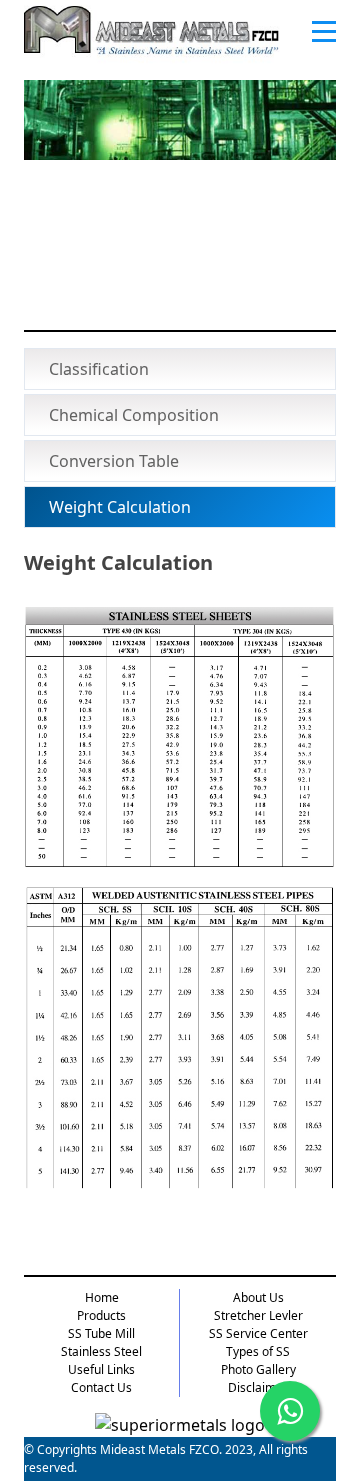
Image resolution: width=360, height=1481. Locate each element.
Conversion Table (114, 461)
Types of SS (258, 1351)
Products (101, 1315)
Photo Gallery (258, 1369)
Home (102, 1297)
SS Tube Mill (101, 1333)
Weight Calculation (120, 507)
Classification (99, 369)
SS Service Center (258, 1333)
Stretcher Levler (258, 1315)
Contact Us (101, 1387)
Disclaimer (258, 1387)
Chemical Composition (134, 415)
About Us (258, 1297)
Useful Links (101, 1369)
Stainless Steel (101, 1351)
